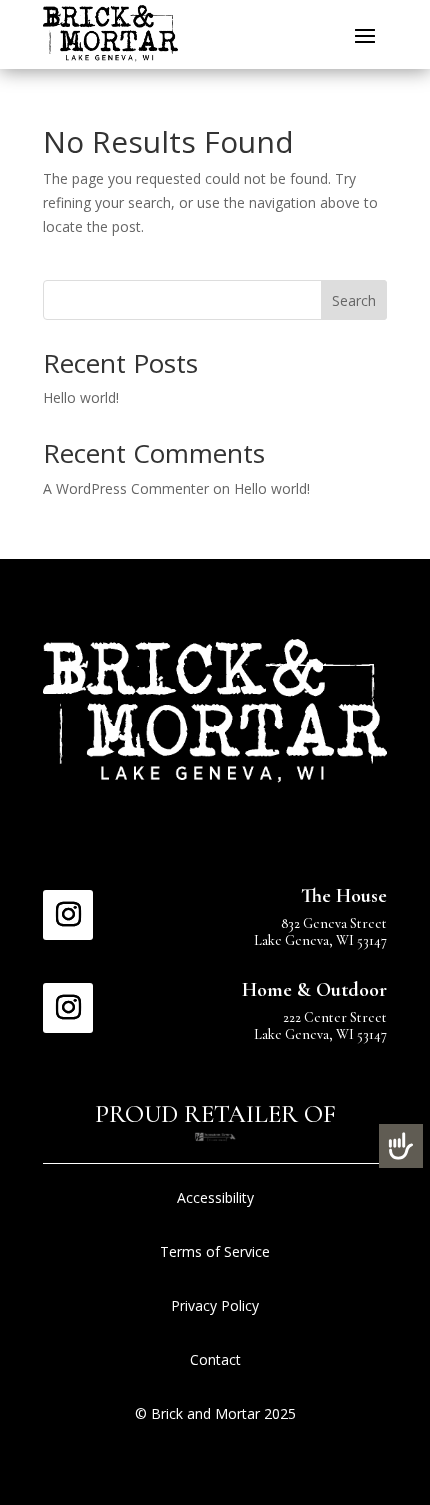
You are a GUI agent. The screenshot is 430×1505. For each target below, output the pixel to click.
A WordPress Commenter (126, 488)
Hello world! (81, 397)
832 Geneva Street (334, 923)
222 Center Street (335, 1017)
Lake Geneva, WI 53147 (320, 940)
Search (354, 300)
